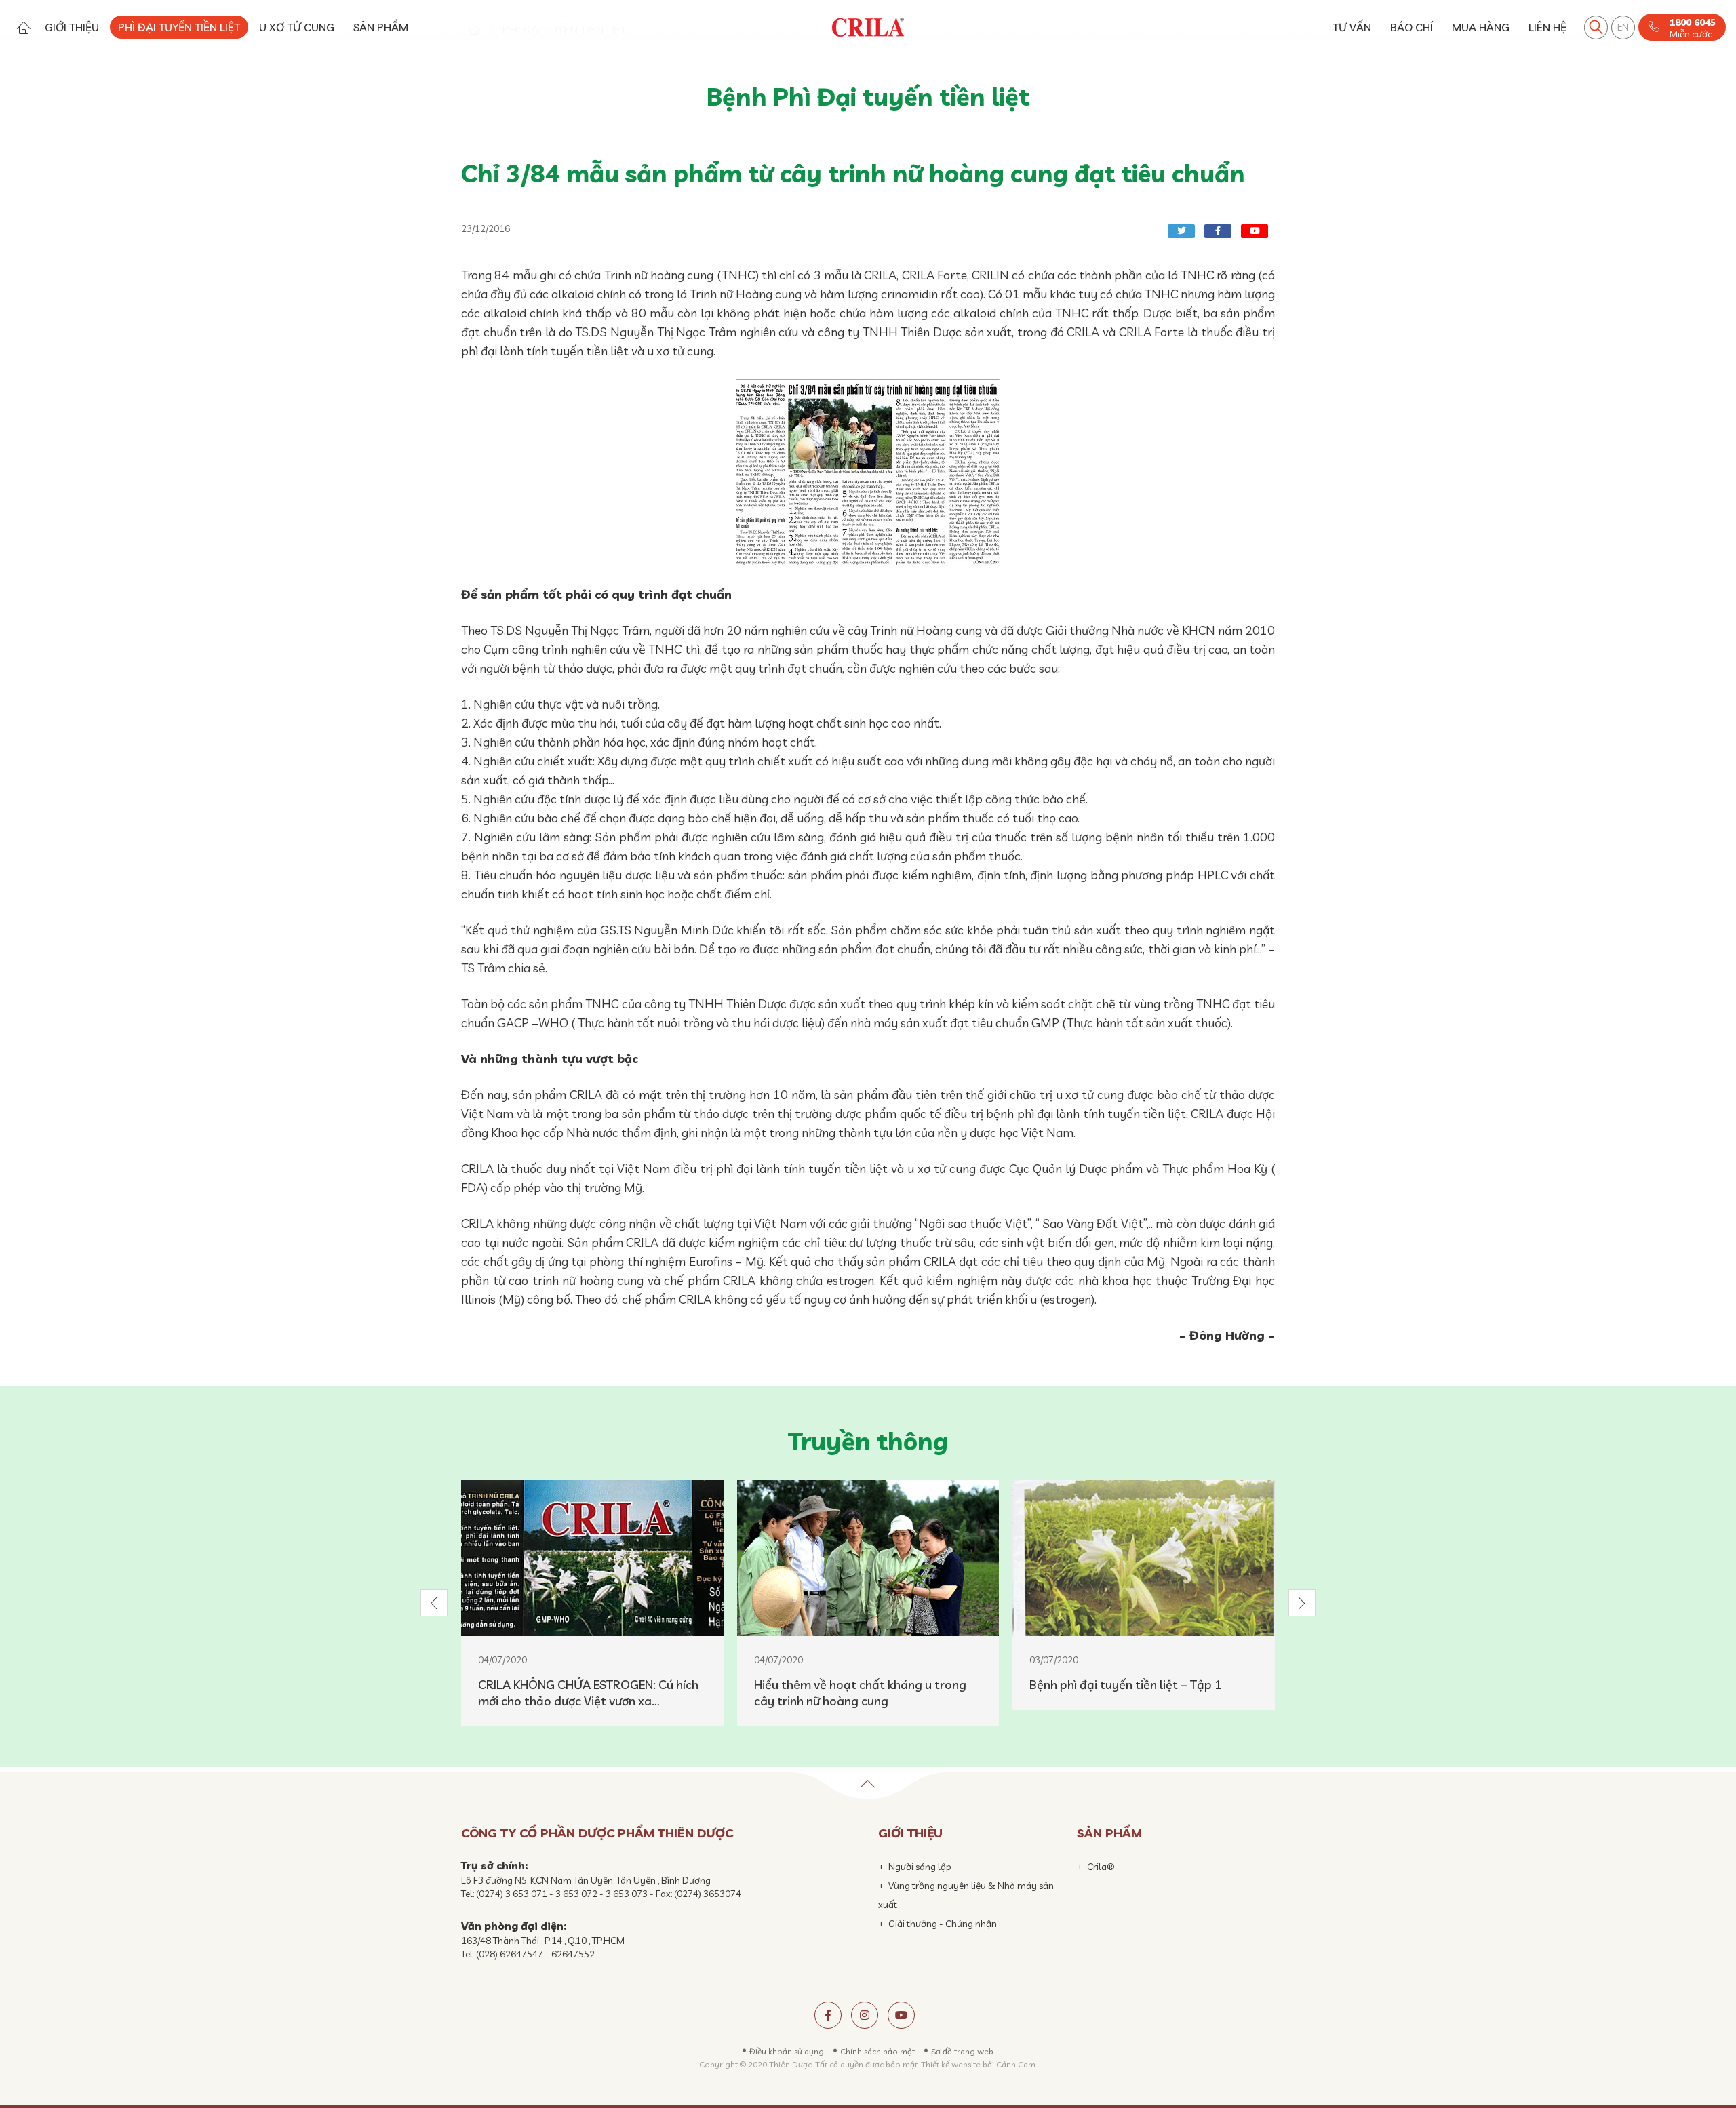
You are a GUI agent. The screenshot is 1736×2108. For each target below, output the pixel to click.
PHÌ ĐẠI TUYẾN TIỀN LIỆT (179, 27)
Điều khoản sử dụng (787, 2051)
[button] (434, 1603)
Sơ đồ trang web (962, 2051)
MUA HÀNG (1481, 27)
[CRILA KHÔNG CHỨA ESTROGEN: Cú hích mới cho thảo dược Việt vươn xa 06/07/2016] (592, 1558)
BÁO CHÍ (1412, 27)
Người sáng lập (920, 1867)
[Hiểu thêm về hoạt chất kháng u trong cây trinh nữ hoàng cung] (868, 1558)
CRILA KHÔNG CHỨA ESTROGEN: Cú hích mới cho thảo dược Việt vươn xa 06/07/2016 (588, 1693)
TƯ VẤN (1352, 27)
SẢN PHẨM (381, 27)
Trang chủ (23, 27)
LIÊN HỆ (1547, 27)
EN (1623, 27)
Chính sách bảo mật (877, 2051)
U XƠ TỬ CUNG (297, 27)
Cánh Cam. (1017, 2064)
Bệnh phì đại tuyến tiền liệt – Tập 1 (1126, 1685)
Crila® (1101, 1867)
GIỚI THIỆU (72, 27)
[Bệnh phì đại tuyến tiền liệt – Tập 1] (1144, 1558)
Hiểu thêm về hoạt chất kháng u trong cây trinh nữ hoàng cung (860, 1693)
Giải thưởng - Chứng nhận (943, 1924)
